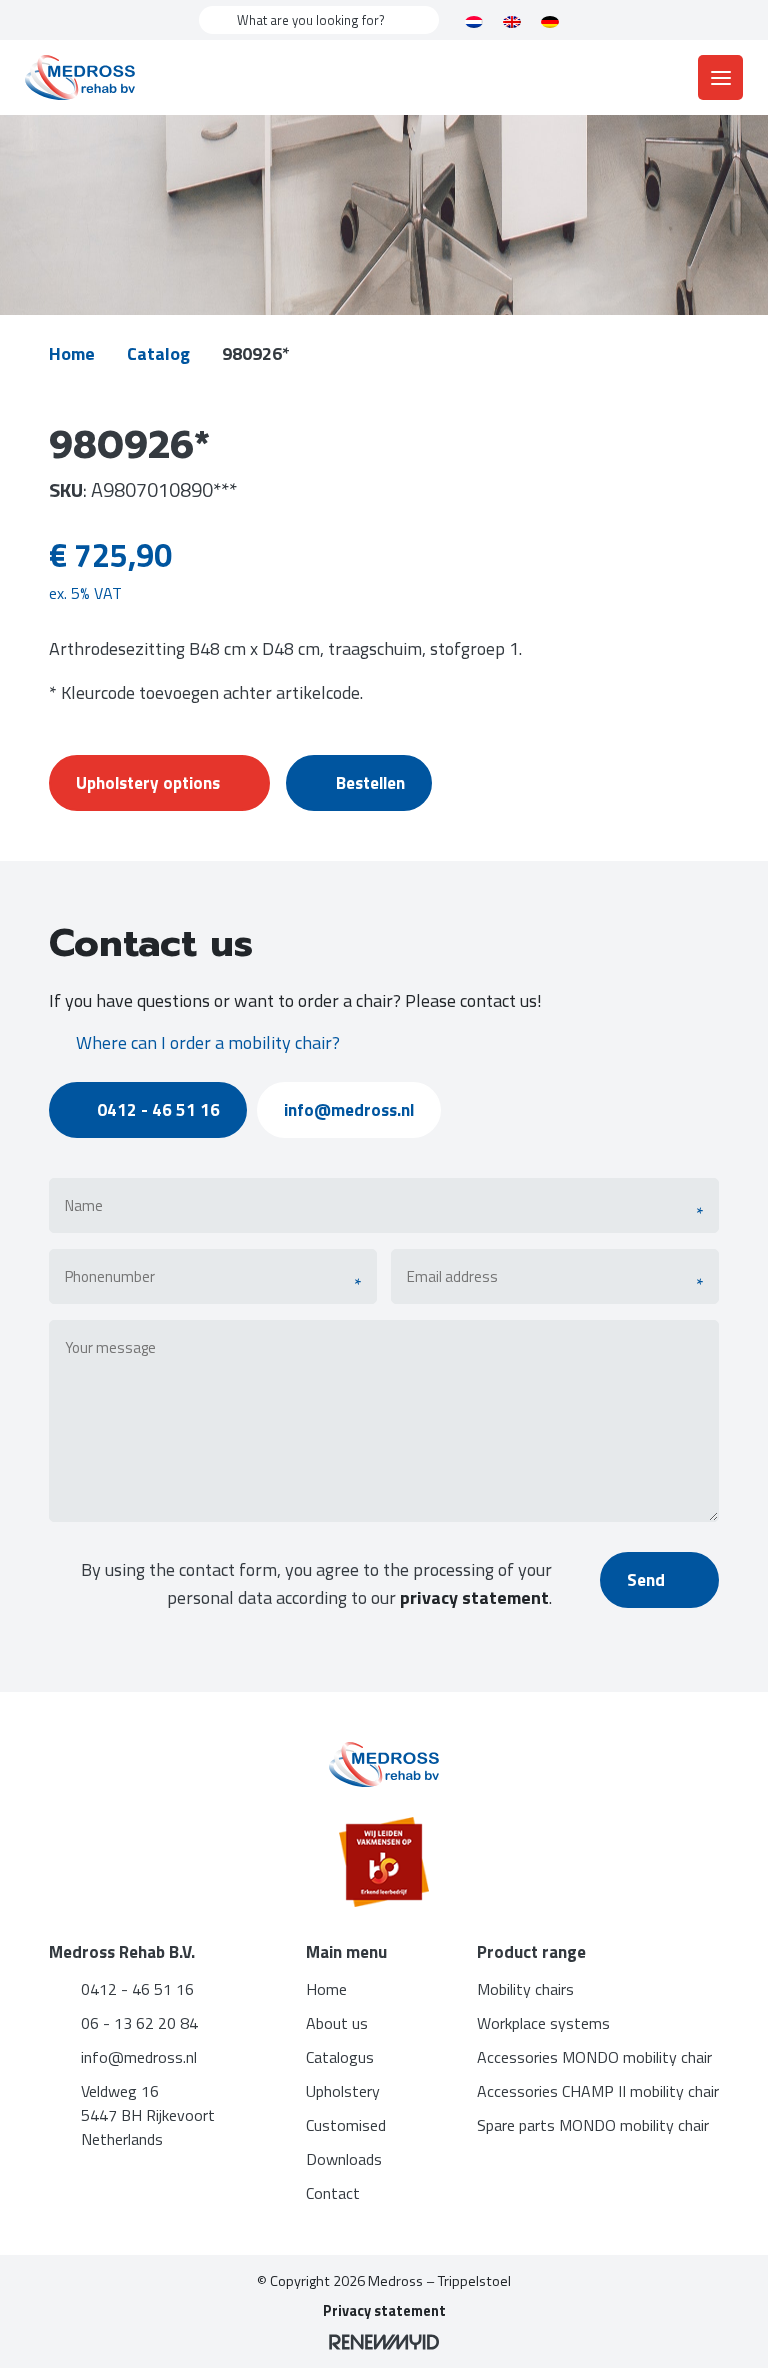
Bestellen (370, 783)
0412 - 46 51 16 (158, 1110)
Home (72, 353)
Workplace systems (543, 2023)
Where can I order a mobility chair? (208, 1042)
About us (337, 2023)
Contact (333, 2193)
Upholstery (343, 2091)
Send (648, 1580)
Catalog (158, 353)
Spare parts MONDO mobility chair (593, 2125)
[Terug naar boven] (728, 2328)
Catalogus (340, 2057)
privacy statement (474, 1597)
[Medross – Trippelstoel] (80, 77)
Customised (346, 2125)
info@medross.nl (349, 1110)
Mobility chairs (525, 1989)
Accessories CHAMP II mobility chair (598, 2091)
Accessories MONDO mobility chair (594, 2057)
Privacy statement (384, 2311)
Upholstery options (148, 783)
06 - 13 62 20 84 (139, 2023)
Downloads (344, 2159)
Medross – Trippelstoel (439, 2281)
